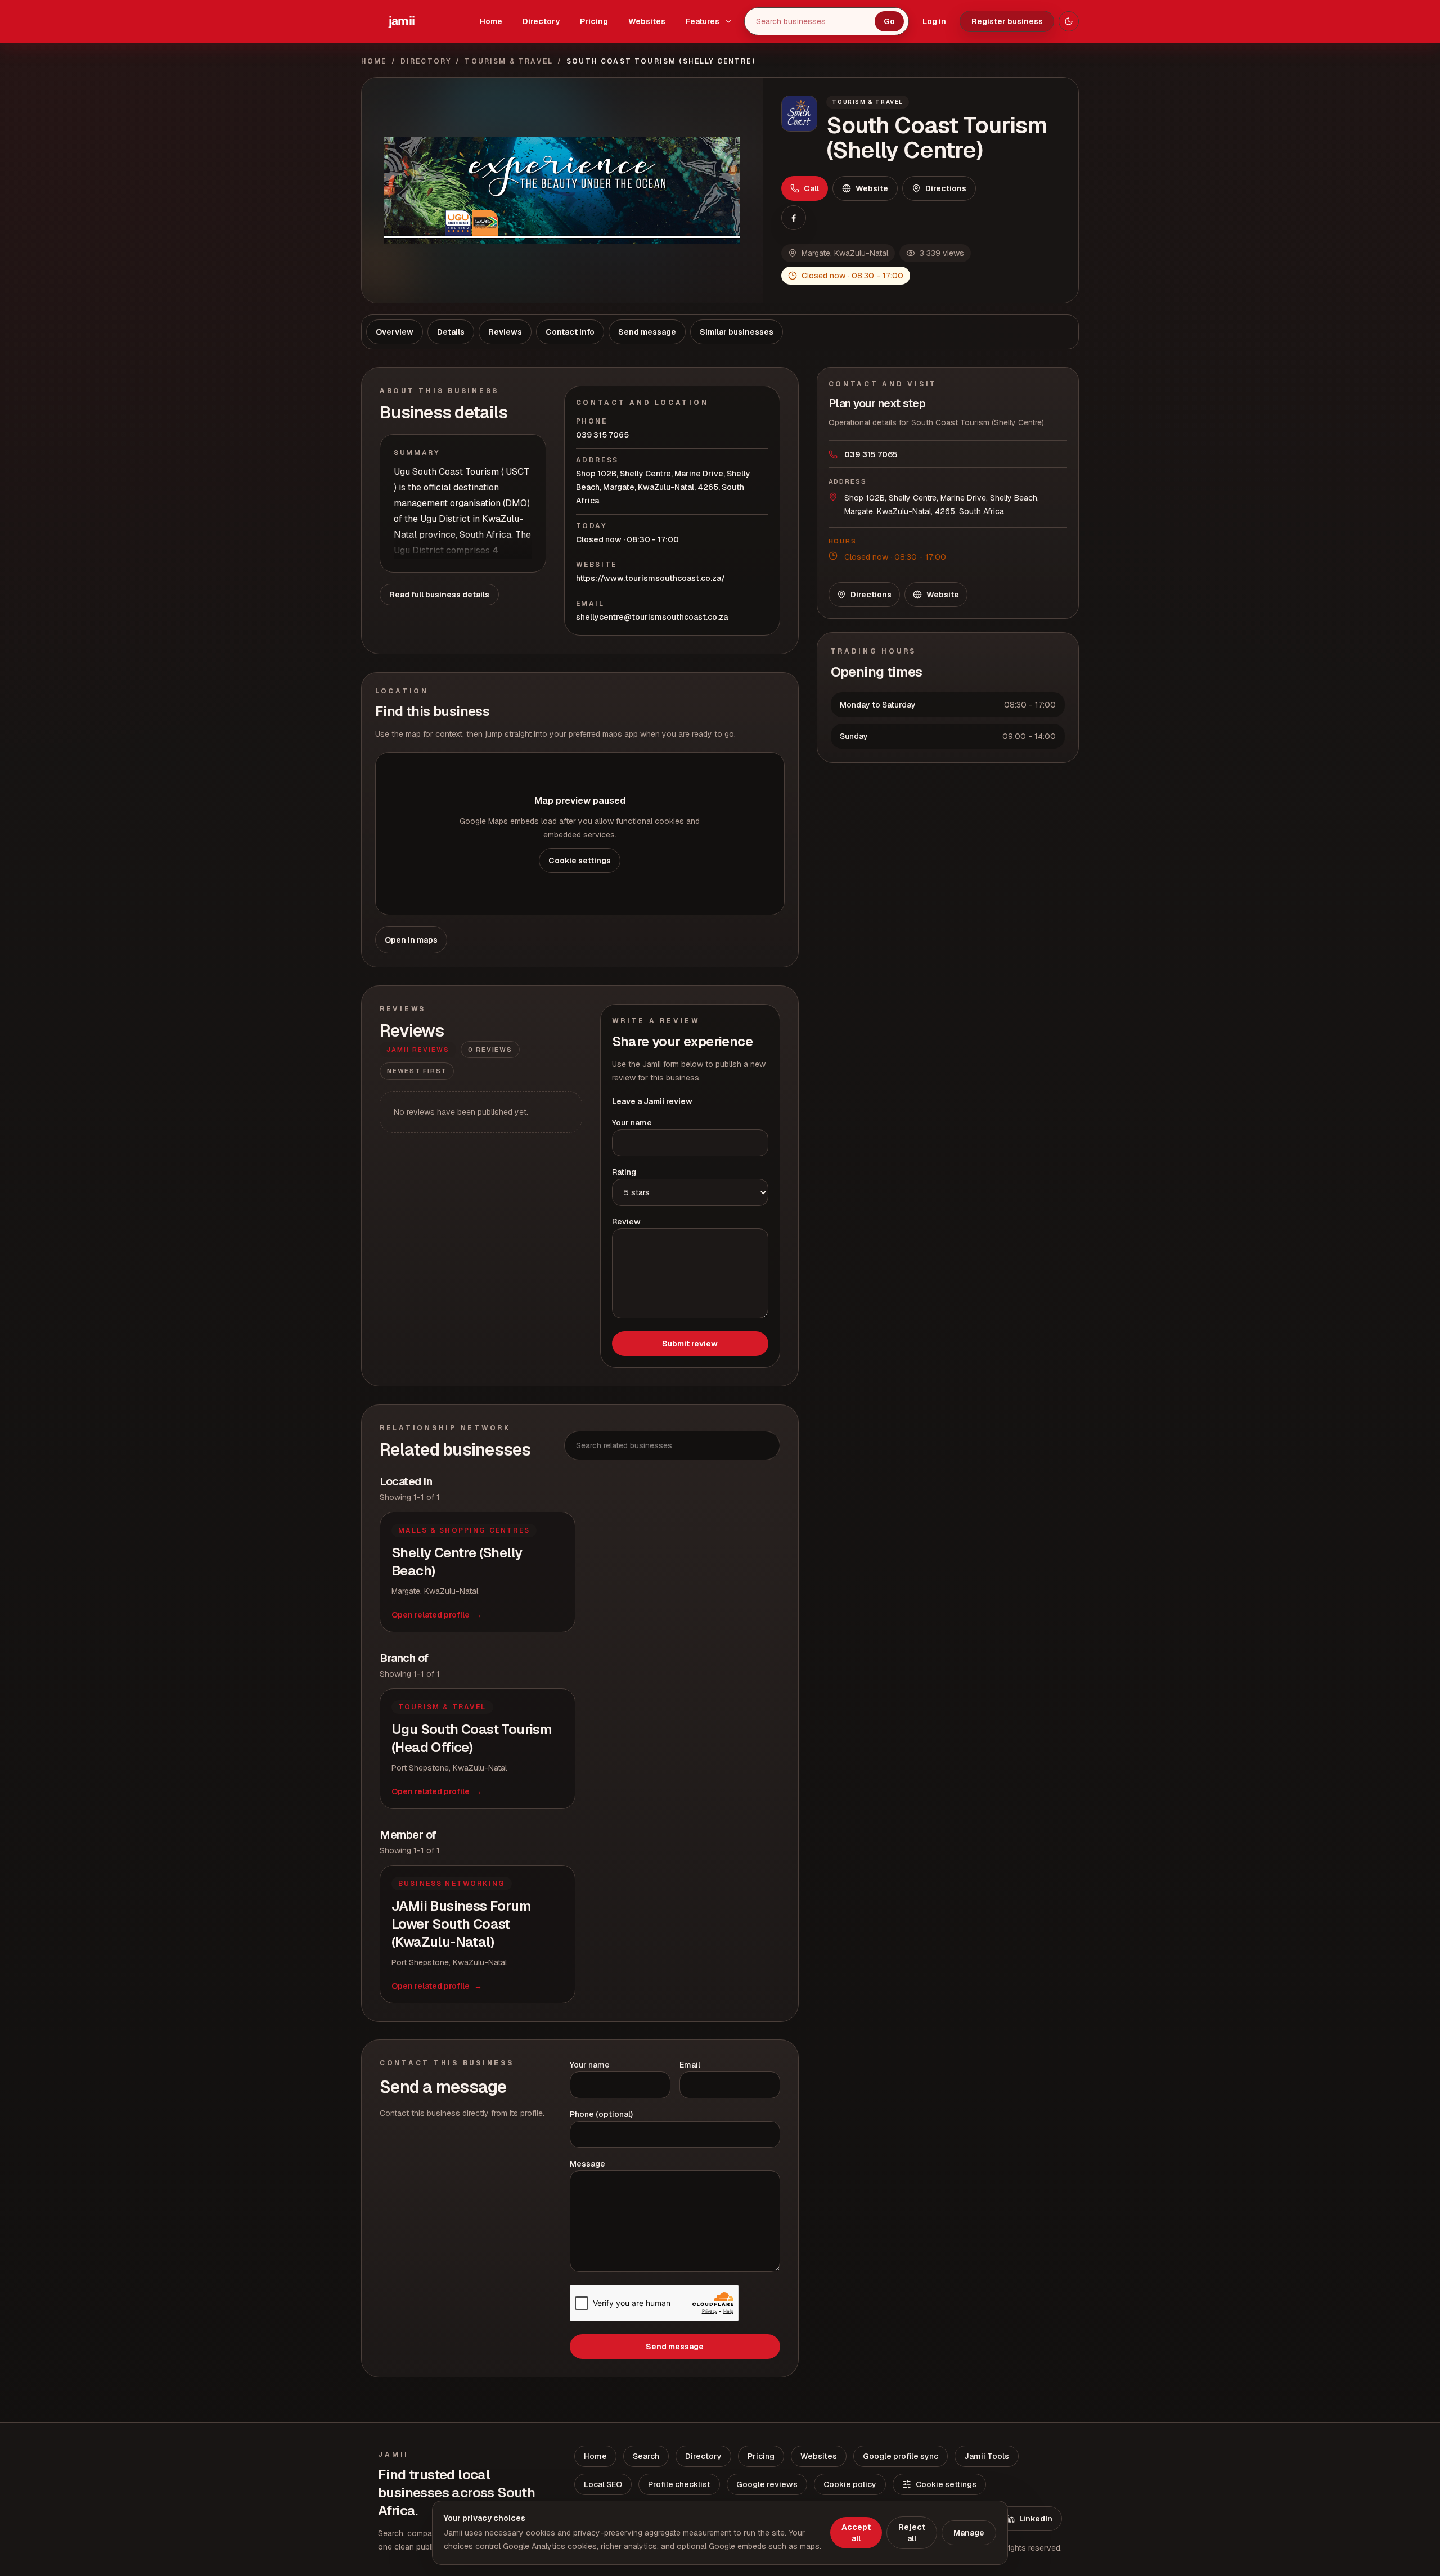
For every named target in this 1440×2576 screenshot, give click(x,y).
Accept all (856, 2533)
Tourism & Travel (509, 61)
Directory (541, 21)
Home (491, 21)
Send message (675, 2347)
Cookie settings (580, 861)
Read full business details (439, 595)
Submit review (690, 1344)
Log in (934, 21)
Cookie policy (850, 2484)
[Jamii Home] (402, 21)
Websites (647, 21)
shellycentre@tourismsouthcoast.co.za (652, 617)
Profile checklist (679, 2484)
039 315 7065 (602, 435)
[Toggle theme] (1069, 21)
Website (872, 188)
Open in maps (411, 940)
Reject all (912, 2533)
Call (811, 188)
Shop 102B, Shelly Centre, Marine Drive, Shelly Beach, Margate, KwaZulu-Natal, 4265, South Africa (663, 487)
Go (889, 21)
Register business (1007, 21)
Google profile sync (901, 2456)
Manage (969, 2533)
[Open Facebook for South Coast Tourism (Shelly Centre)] (794, 218)
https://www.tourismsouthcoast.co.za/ (651, 578)
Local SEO (603, 2484)
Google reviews (767, 2484)
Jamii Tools (987, 2456)
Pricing (594, 21)
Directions (946, 188)
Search (646, 2456)
